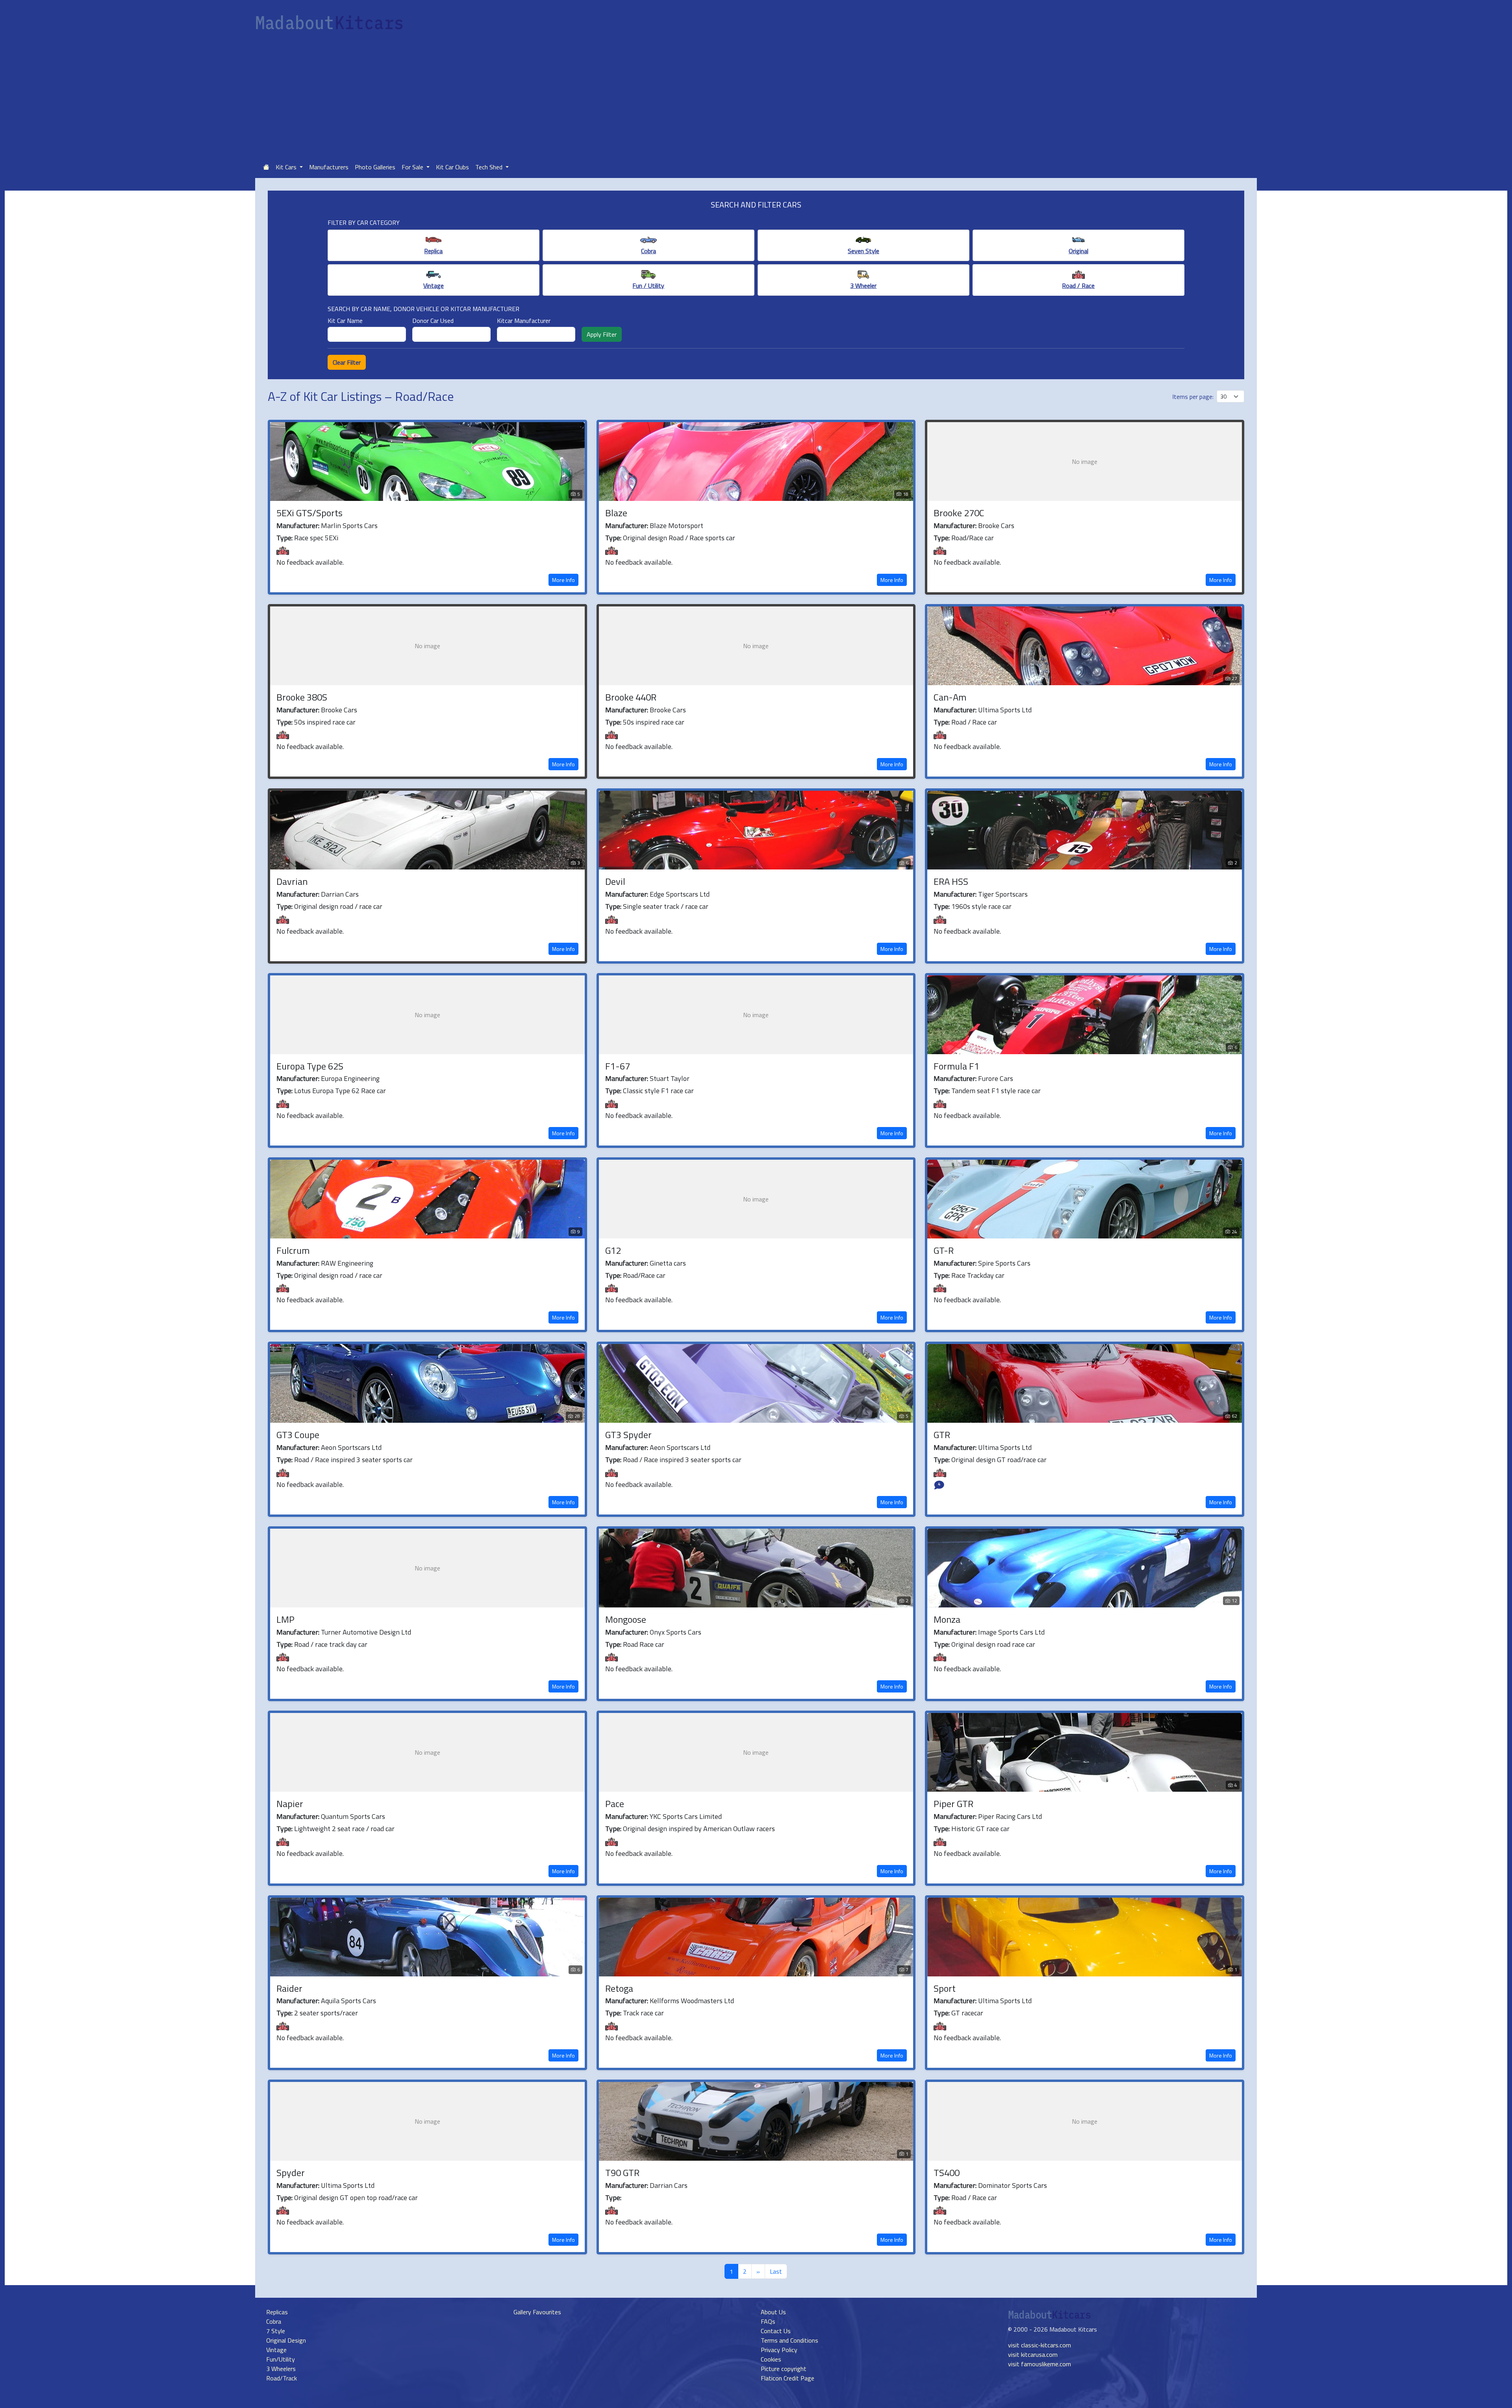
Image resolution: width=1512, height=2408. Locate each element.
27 (1234, 678)
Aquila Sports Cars (348, 2001)
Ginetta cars (668, 1263)
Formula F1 (956, 1066)
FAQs (768, 2321)
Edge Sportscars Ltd (680, 894)
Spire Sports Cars (1004, 1263)
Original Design (286, 2340)
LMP (285, 1619)
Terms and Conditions (789, 2340)
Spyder (291, 2173)
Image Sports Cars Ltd (1011, 1632)
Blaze (616, 513)
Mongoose (626, 1619)
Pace (615, 1804)
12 (1234, 1601)
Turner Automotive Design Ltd (366, 1632)
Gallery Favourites (537, 2312)
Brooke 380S (302, 697)
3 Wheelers (281, 2369)
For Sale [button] (413, 167)
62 (1234, 1416)
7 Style (276, 2331)
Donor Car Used (433, 321)
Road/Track (282, 2378)
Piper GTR (953, 1804)
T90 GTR (622, 2173)
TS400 (947, 2173)
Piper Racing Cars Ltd (1010, 1816)
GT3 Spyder (628, 1435)
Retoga (619, 1988)
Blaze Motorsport (676, 526)
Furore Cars (996, 1078)
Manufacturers (329, 167)
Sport (945, 1988)
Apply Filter (602, 334)
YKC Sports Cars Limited (686, 1816)
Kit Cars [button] (287, 167)
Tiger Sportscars (1003, 894)
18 (906, 494)
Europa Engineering (350, 1078)
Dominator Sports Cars (1013, 2185)
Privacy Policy (779, 2350)
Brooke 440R (631, 697)
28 (577, 1416)
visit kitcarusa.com (1033, 2354)
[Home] (266, 167)
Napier (290, 1804)
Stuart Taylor (670, 1078)
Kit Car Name (345, 321)
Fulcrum (293, 1250)
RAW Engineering (347, 1263)
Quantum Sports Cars (353, 1816)
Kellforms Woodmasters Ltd (692, 2001)
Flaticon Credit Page (787, 2378)
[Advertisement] (756, 97)
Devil (615, 881)
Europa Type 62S (310, 1066)
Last (776, 2271)
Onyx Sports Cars (675, 1632)
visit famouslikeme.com (1039, 2364)
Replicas (277, 2312)
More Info (563, 580)
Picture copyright (784, 2369)
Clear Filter (347, 362)
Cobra (274, 2321)
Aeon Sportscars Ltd (351, 1447)
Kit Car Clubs (452, 167)
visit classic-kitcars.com (1039, 2345)
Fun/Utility (281, 2359)
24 (1234, 1232)
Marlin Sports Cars (349, 526)
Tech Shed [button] (490, 167)
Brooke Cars (996, 526)
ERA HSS (951, 881)
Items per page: (1193, 397)
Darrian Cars (340, 894)
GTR (942, 1435)
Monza (947, 1619)
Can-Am (950, 697)
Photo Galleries (375, 167)
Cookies (771, 2359)
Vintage (276, 2350)
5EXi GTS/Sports (309, 513)
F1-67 (618, 1066)
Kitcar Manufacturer (524, 321)
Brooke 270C (959, 513)
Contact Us (776, 2331)
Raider (289, 1988)
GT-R (944, 1250)
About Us (773, 2312)
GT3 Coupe (298, 1435)
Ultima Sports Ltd (1005, 710)
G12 (613, 1250)
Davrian (292, 881)
